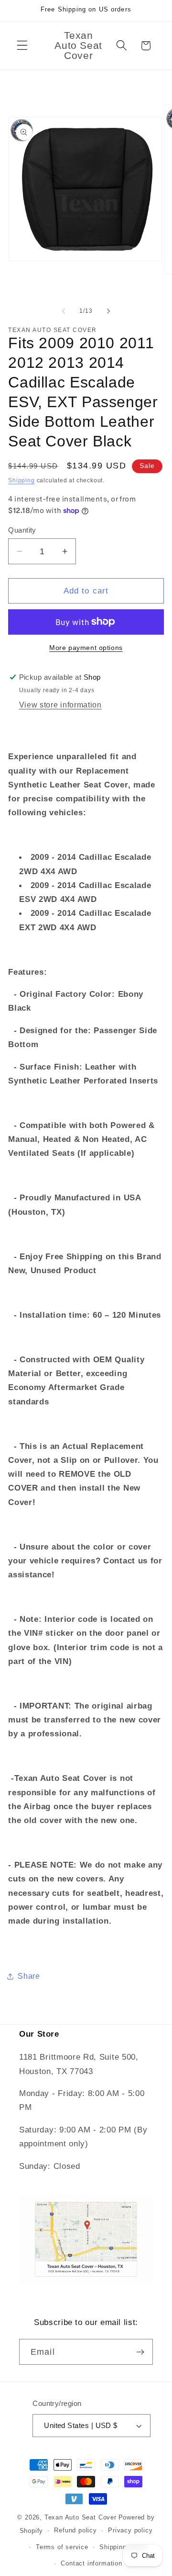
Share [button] (29, 1976)
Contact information (91, 2564)
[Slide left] (64, 311)
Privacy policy (130, 2530)
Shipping (21, 480)
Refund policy (75, 2530)
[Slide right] (108, 311)
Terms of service (62, 2547)
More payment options (86, 648)
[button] (22, 46)
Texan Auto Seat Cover (81, 2518)
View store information (60, 705)
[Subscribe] (140, 2352)
